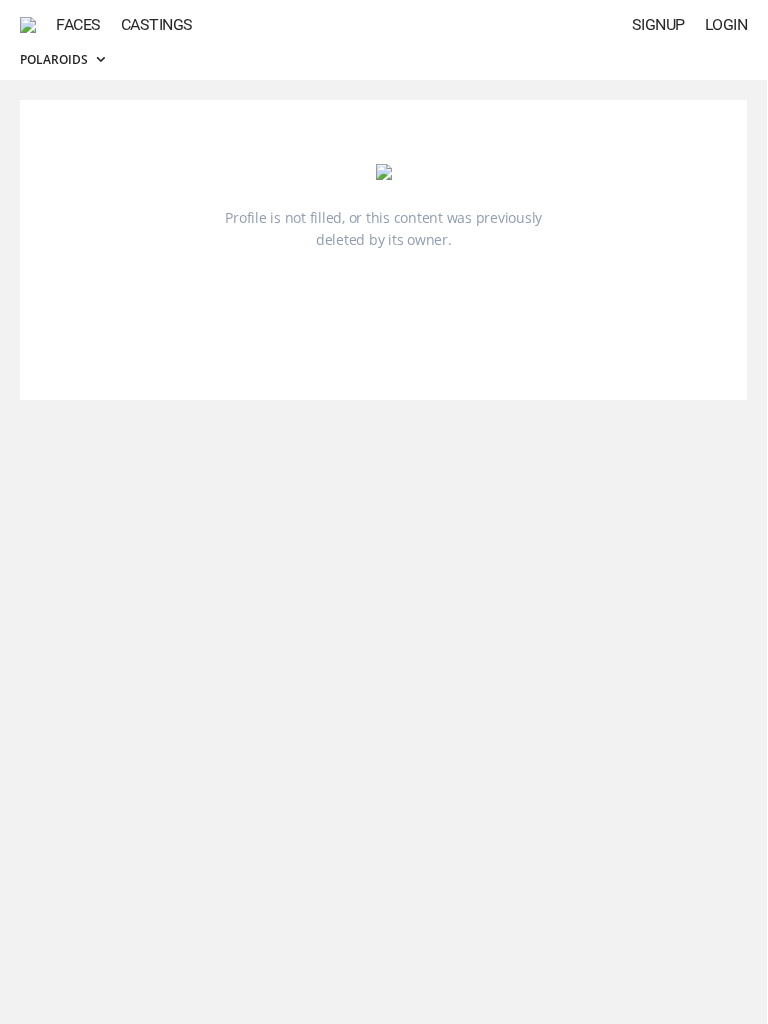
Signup (658, 24)
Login (726, 24)
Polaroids (55, 59)
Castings (157, 24)
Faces (78, 24)
